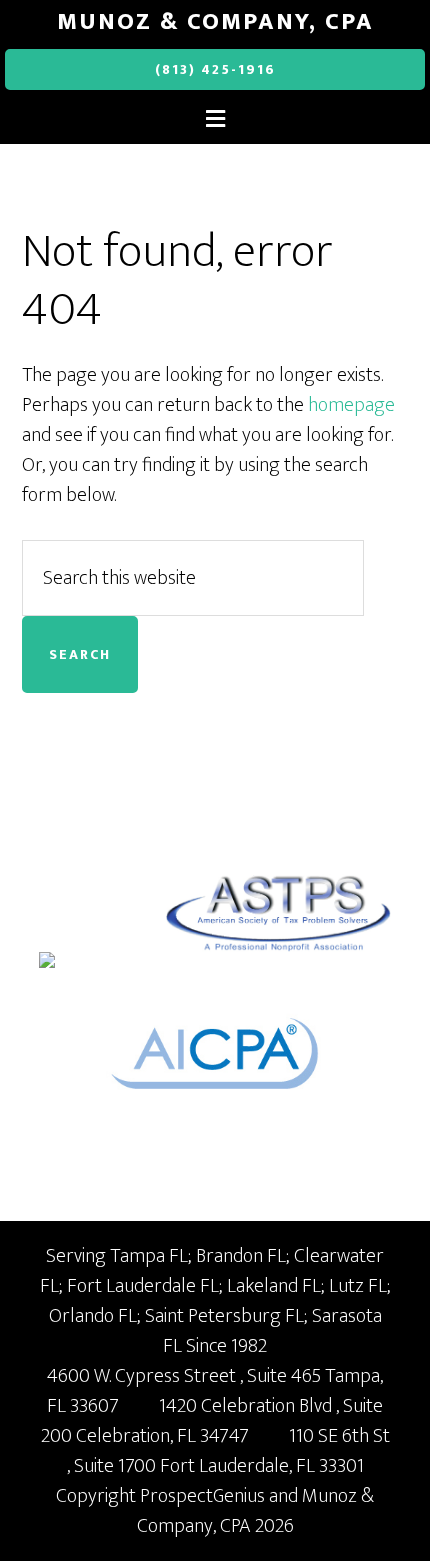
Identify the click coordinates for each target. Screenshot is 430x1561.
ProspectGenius (202, 1496)
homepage (351, 405)
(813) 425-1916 (215, 69)
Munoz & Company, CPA (215, 22)
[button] (215, 119)
